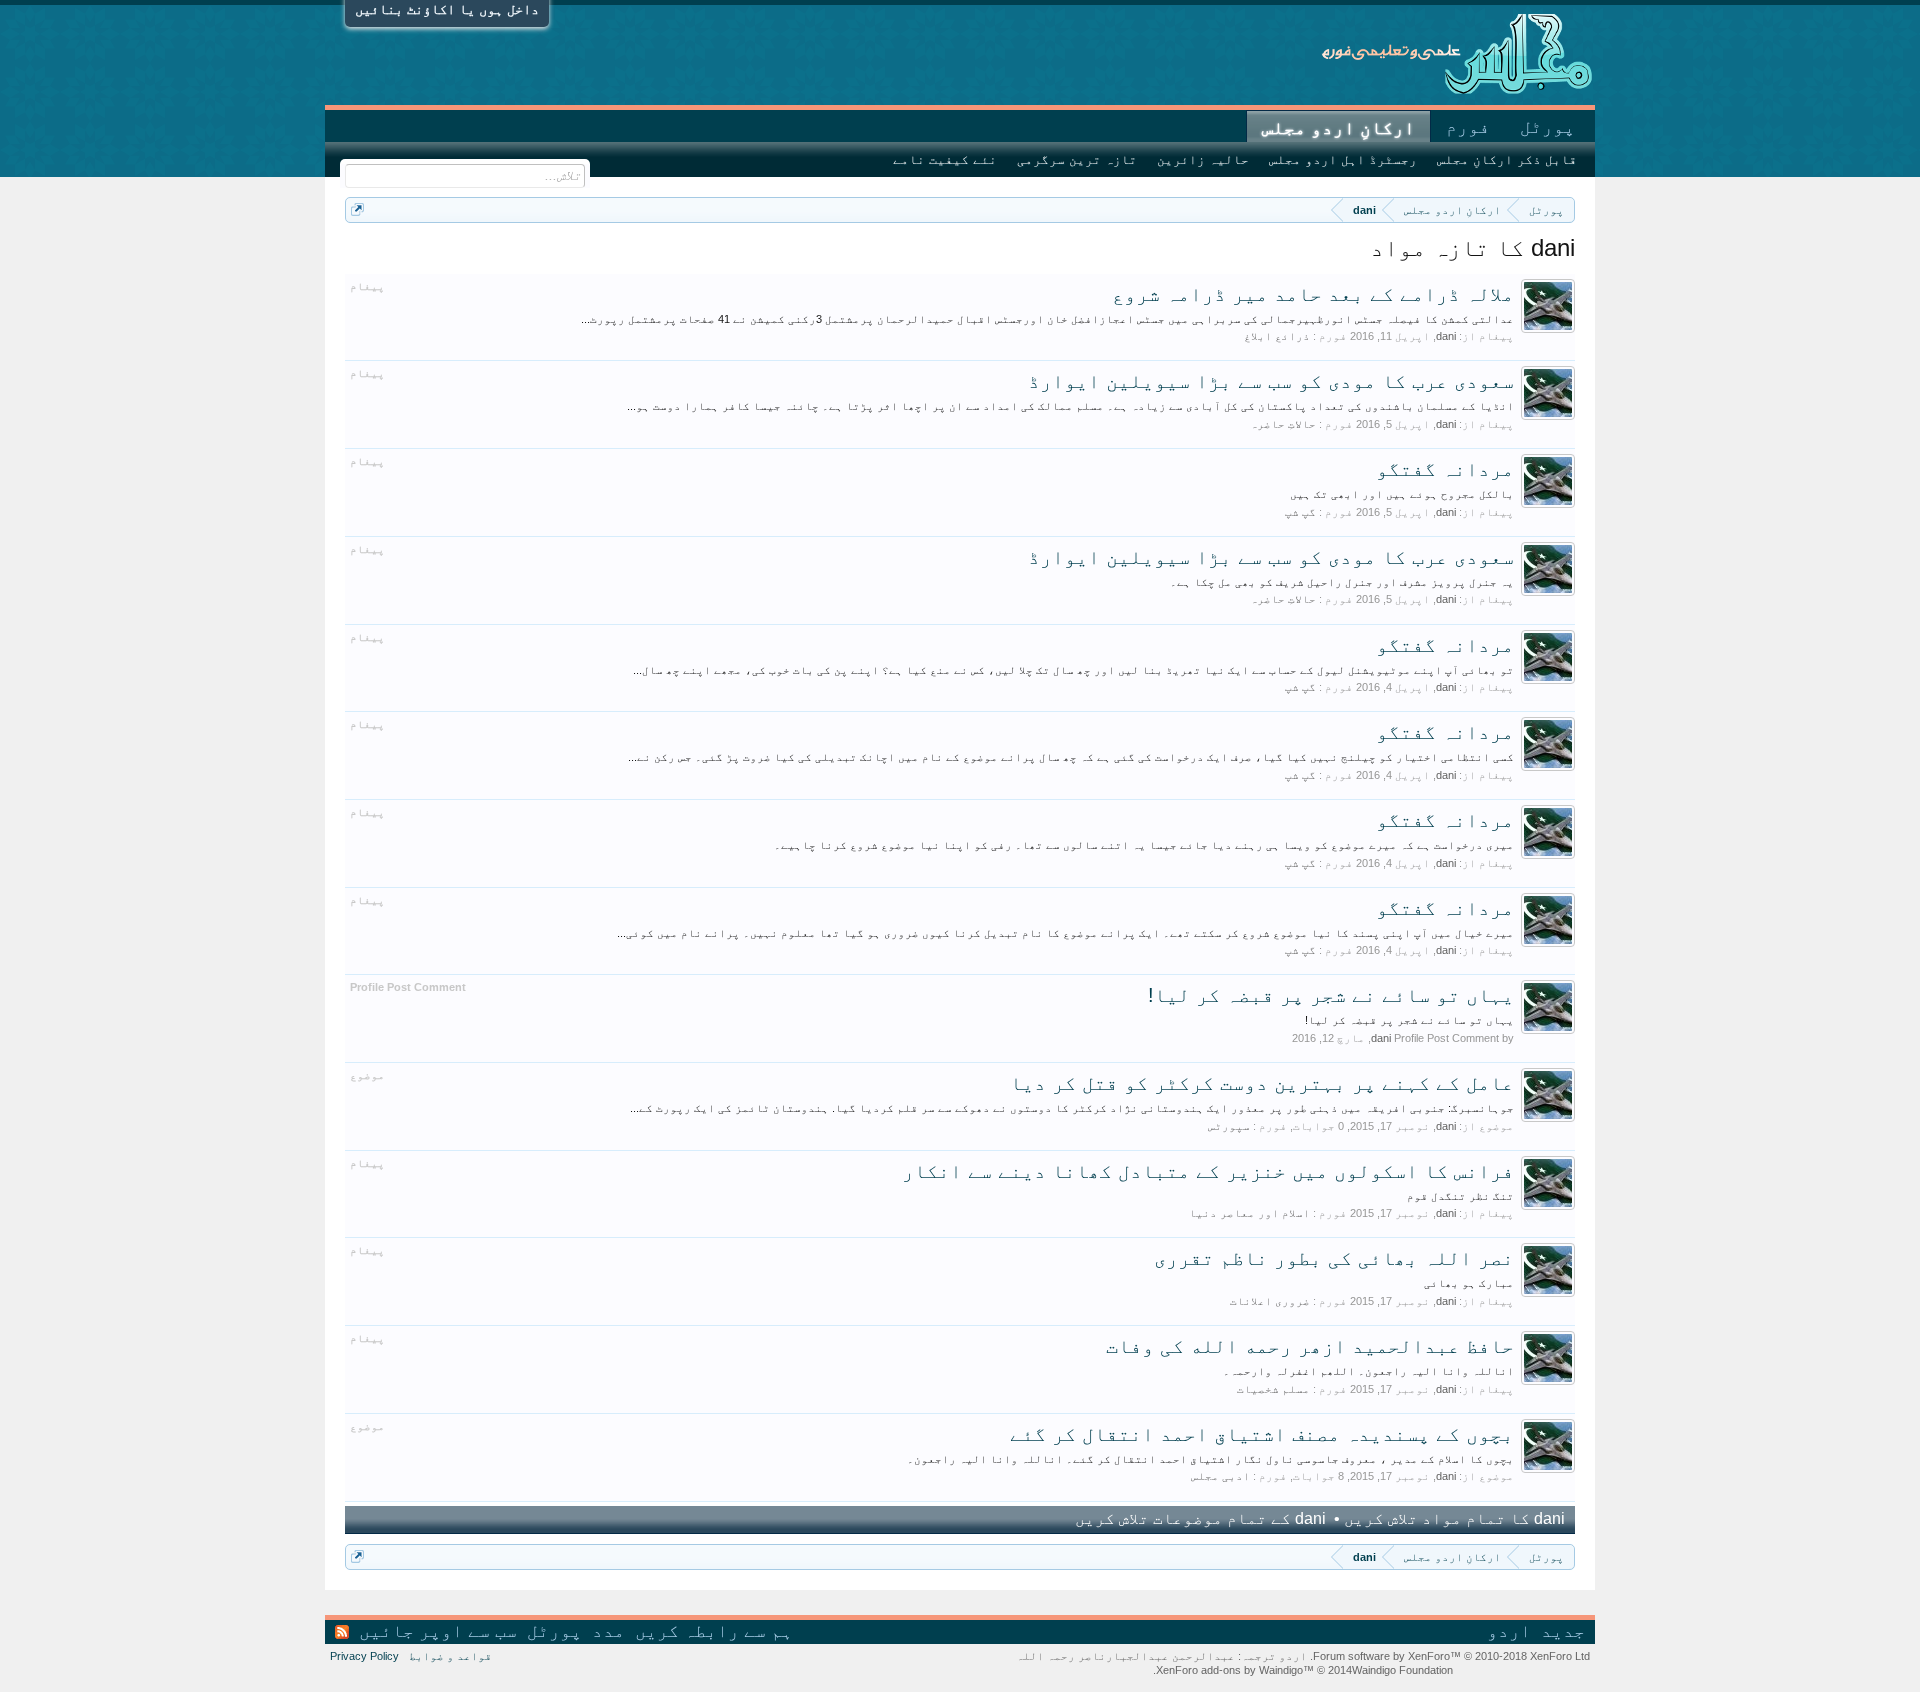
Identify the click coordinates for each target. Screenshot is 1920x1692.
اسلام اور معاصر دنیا (1249, 1213)
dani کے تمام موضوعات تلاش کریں (1202, 1518)
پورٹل (1547, 127)
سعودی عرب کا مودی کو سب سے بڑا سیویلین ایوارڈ (1271, 381)
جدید (1563, 1631)
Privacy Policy (364, 1656)
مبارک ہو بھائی (1469, 1283)
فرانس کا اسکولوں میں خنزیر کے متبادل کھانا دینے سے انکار (1208, 1171)
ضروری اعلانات (1270, 1301)
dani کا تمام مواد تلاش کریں (1452, 1518)
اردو (1509, 1631)
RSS (342, 1632)
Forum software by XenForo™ (1450, 1656)
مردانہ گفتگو (1445, 469)
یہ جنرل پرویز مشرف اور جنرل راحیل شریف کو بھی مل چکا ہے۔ (1342, 582)
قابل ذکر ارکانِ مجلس (1507, 159)
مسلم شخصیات (1273, 1389)
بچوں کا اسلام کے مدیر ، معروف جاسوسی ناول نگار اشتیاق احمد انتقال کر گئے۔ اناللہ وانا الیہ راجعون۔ (1210, 1459)
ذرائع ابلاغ (1277, 336)
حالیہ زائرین (1203, 159)
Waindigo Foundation (1402, 1670)
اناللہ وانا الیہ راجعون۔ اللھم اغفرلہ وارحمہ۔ (1368, 1371)
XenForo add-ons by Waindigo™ (1235, 1670)
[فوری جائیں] (357, 209)
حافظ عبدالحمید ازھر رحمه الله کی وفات (1310, 1346)
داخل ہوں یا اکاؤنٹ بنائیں (447, 9)
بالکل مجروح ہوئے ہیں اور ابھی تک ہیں (1402, 494)
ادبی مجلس (1220, 1476)
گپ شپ (1300, 512)
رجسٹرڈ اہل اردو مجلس (1343, 159)
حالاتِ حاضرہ (1283, 424)
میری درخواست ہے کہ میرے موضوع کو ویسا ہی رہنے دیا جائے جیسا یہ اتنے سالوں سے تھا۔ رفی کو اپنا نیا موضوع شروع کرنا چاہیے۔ (1144, 845)
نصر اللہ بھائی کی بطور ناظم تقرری (1334, 1258)
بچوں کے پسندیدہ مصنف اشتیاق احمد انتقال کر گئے (1262, 1434)
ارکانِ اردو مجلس (1338, 128)
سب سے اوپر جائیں (438, 1631)
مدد (608, 1631)
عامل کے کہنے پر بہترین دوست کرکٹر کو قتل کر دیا (1262, 1083)
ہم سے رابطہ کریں (714, 1631)
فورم (1468, 127)
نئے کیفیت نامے (945, 159)
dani (1446, 336)
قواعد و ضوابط (450, 1656)
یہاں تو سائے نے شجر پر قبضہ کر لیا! (1331, 995)
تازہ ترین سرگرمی (1077, 159)
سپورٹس (1229, 1126)
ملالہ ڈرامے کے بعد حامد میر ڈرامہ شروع (1313, 294)
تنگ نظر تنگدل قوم (1460, 1196)
